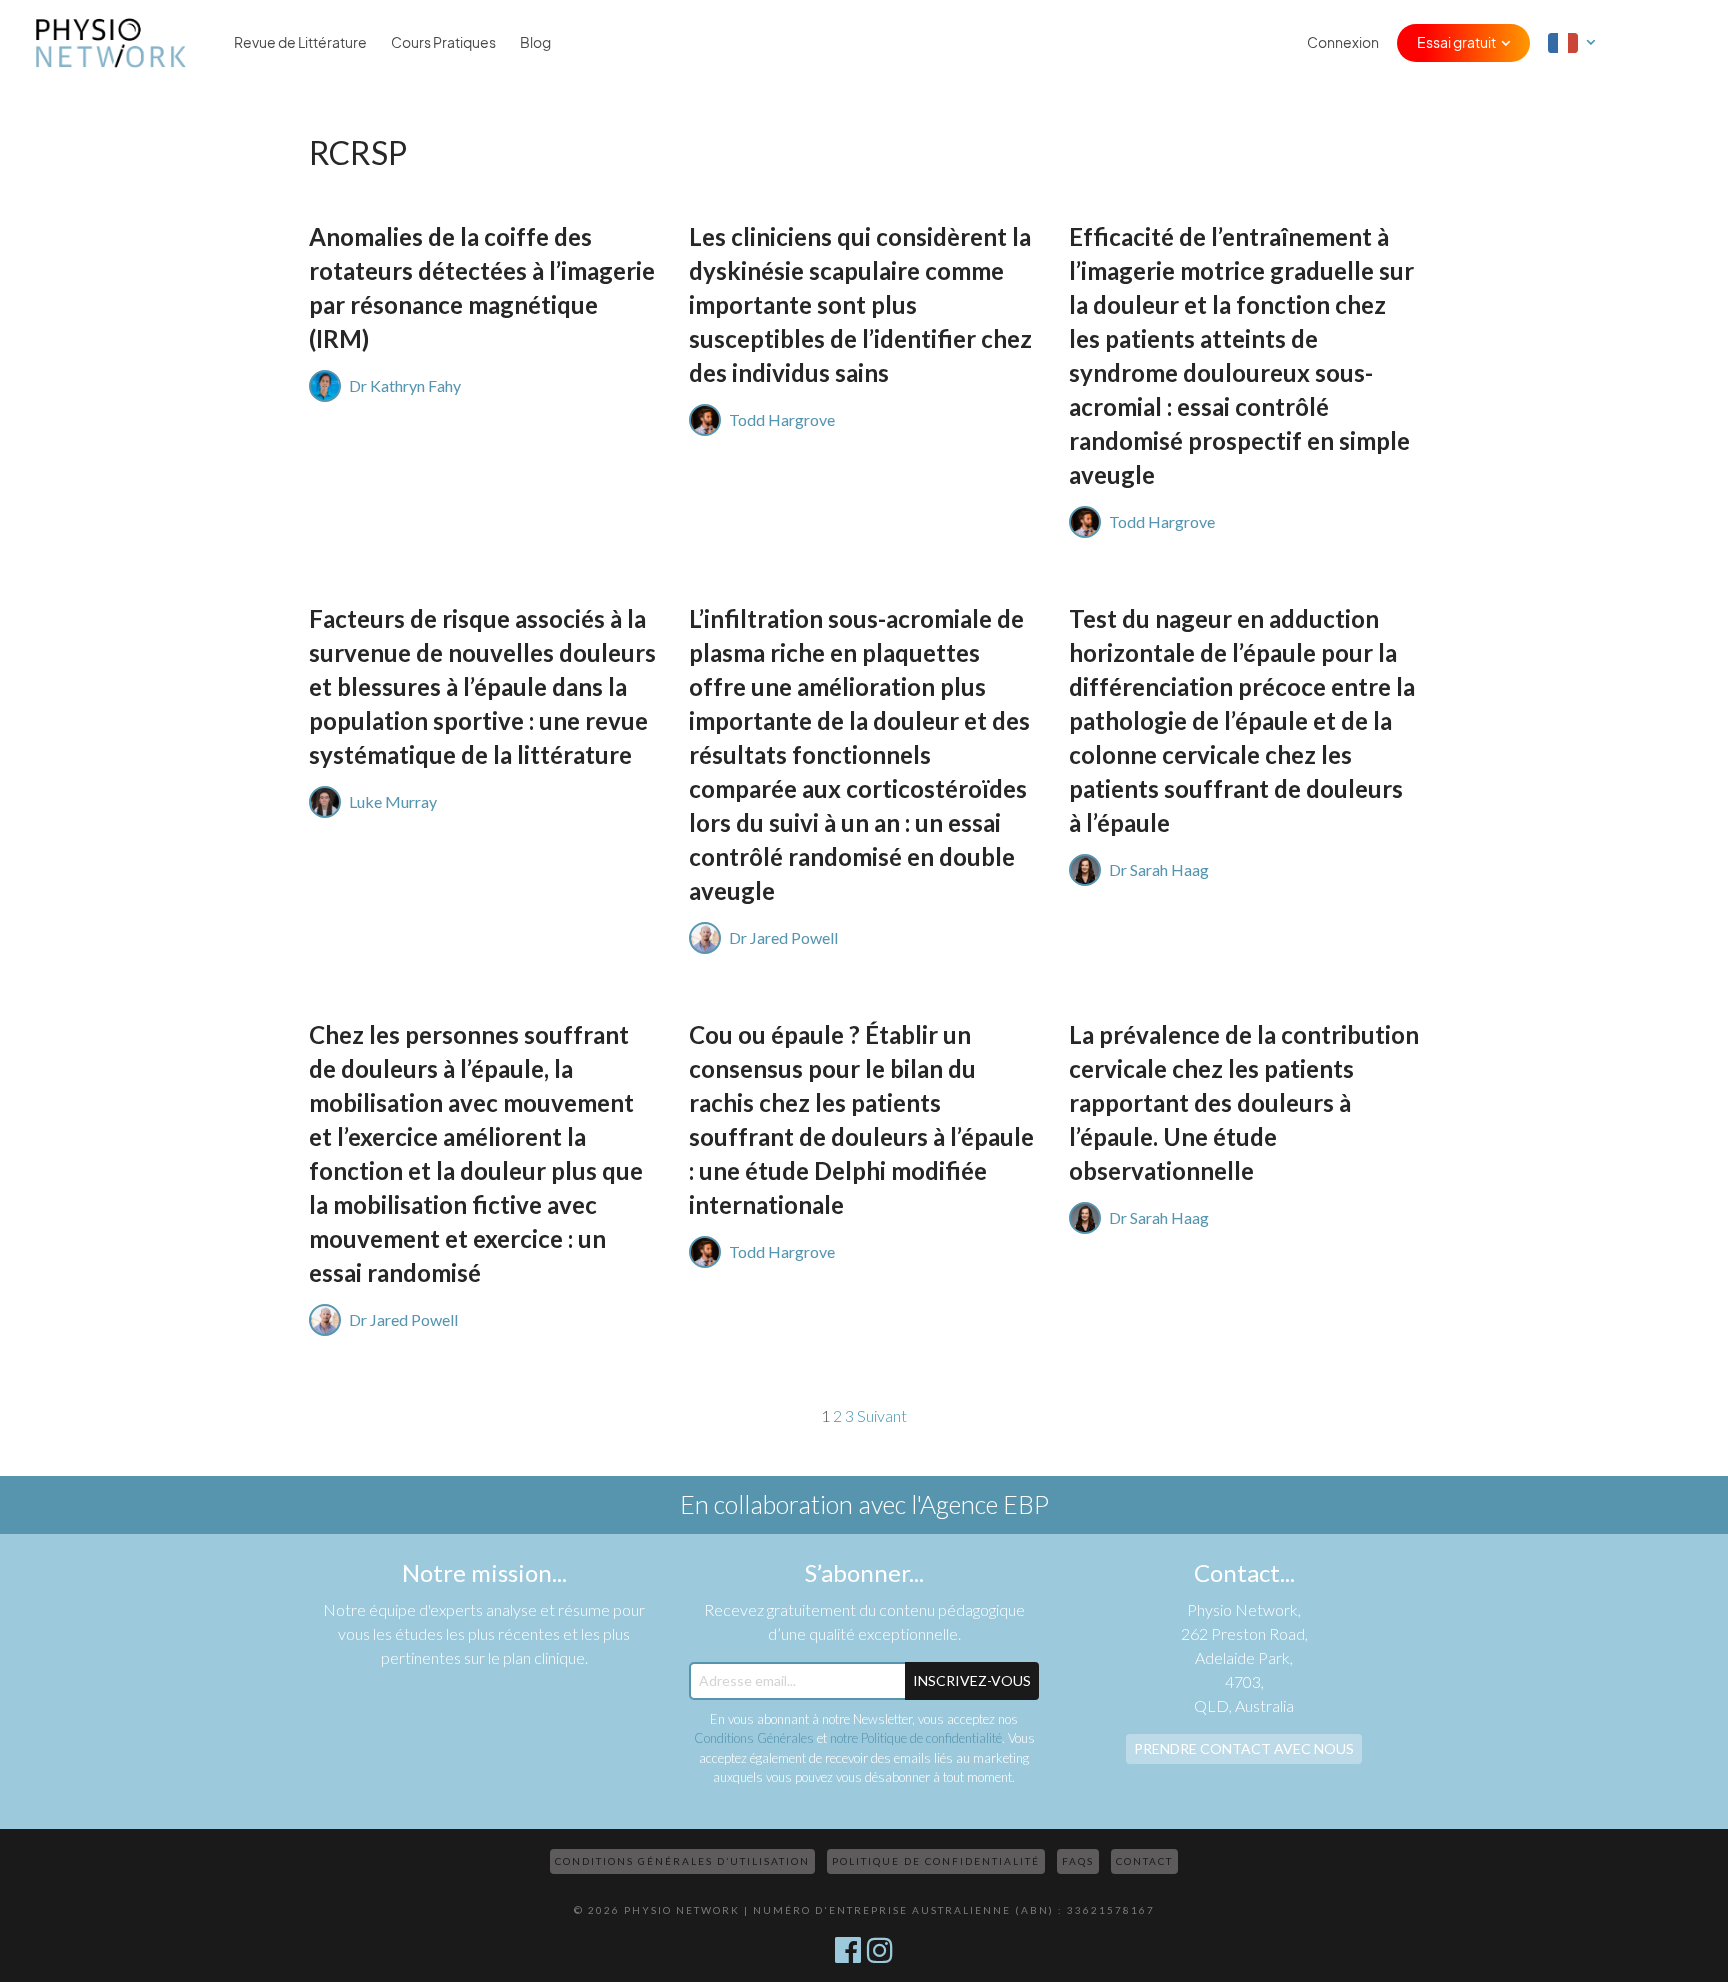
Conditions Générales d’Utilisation (682, 1861)
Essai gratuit (1456, 43)
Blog (535, 43)
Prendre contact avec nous (1244, 1748)
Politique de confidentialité (936, 1861)
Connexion (1343, 43)
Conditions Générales (754, 1738)
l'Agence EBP (980, 1504)
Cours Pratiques (443, 43)
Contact (1144, 1861)
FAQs (1078, 1861)
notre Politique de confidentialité (916, 1738)
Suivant (882, 1415)
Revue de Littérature (300, 43)
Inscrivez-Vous (972, 1680)
